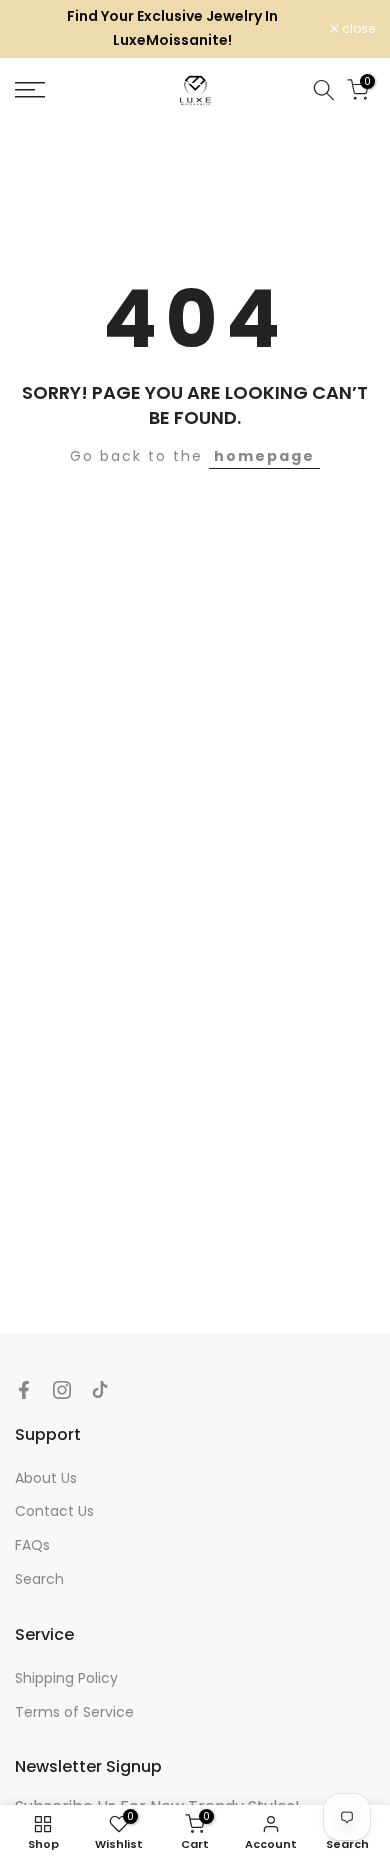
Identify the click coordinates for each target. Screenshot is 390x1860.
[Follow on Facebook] (24, 1390)
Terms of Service (74, 1712)
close (357, 29)
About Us (46, 1478)
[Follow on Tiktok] (100, 1390)
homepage (264, 456)
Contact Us (54, 1511)
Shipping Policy (66, 1678)
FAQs (32, 1545)
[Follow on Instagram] (62, 1390)
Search (39, 1579)
